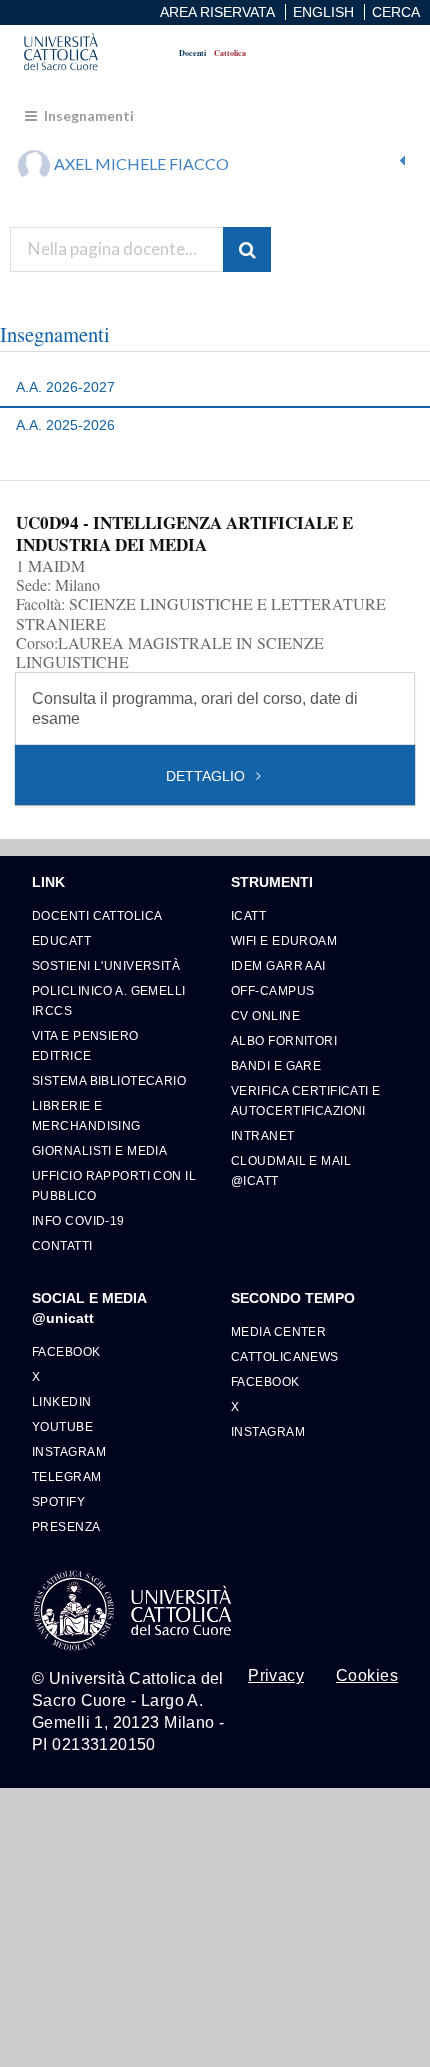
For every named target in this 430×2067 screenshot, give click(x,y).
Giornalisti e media (99, 1150)
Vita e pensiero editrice (85, 1045)
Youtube (62, 1426)
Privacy (276, 1676)
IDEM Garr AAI (278, 965)
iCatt (248, 915)
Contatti (62, 1245)
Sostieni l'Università (106, 965)
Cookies (367, 1676)
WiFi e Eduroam (284, 940)
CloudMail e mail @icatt (291, 1170)
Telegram (67, 1476)
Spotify (58, 1501)
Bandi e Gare (276, 1065)
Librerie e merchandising (86, 1115)
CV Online (265, 1015)
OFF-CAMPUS (272, 990)
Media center (278, 1331)
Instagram (69, 1451)
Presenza (66, 1526)
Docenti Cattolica (97, 915)
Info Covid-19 (78, 1220)
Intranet (263, 1135)
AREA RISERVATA (217, 12)
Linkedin (62, 1401)
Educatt (61, 940)
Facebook (66, 1351)
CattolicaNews (285, 1356)
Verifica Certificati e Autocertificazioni (306, 1100)
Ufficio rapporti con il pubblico (114, 1185)
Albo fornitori (284, 1040)
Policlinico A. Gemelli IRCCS (109, 1000)
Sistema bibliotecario (109, 1080)
